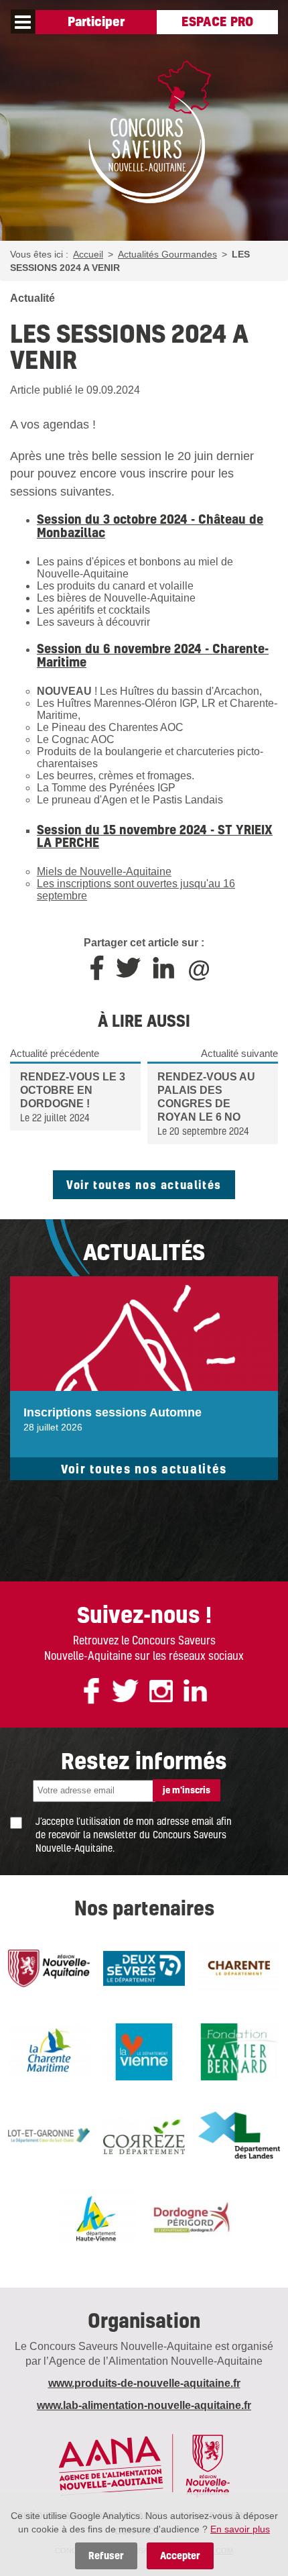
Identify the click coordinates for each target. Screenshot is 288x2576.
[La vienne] (144, 2052)
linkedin (195, 1691)
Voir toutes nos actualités (144, 1184)
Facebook (91, 1691)
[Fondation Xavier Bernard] (239, 2052)
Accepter (180, 2556)
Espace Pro (217, 21)
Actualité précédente (55, 1053)
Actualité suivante (239, 1053)
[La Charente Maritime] (49, 2052)
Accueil (88, 254)
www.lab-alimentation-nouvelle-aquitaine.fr (144, 2405)
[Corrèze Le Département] (144, 2135)
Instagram (161, 1691)
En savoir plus (240, 2529)
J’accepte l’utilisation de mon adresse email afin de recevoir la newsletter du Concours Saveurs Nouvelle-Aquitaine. (134, 1834)
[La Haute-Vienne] (96, 2219)
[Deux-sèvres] (144, 1968)
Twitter (125, 1691)
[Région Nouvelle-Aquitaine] (49, 1968)
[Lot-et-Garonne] (49, 2135)
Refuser (106, 2556)
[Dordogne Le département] (192, 2219)
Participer (96, 21)
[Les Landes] (239, 2135)
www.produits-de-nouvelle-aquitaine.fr (144, 2383)
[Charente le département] (239, 1968)
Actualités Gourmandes (167, 254)
